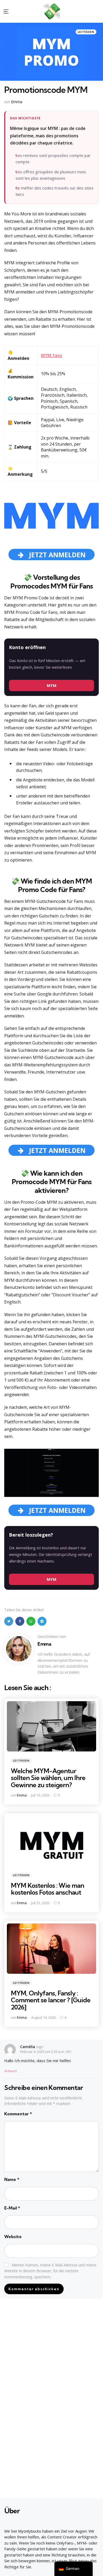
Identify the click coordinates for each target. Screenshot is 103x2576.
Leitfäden (86, 32)
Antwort (10, 2071)
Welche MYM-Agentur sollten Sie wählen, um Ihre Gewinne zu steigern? (48, 1778)
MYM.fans (51, 355)
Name (12, 2179)
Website (13, 2237)
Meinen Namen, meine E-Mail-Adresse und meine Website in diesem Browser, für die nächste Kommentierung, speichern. (50, 2271)
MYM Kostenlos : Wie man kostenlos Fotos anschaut (47, 1889)
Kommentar (18, 2114)
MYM (52, 685)
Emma (17, 102)
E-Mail (12, 2208)
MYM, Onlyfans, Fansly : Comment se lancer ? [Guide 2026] (51, 2000)
